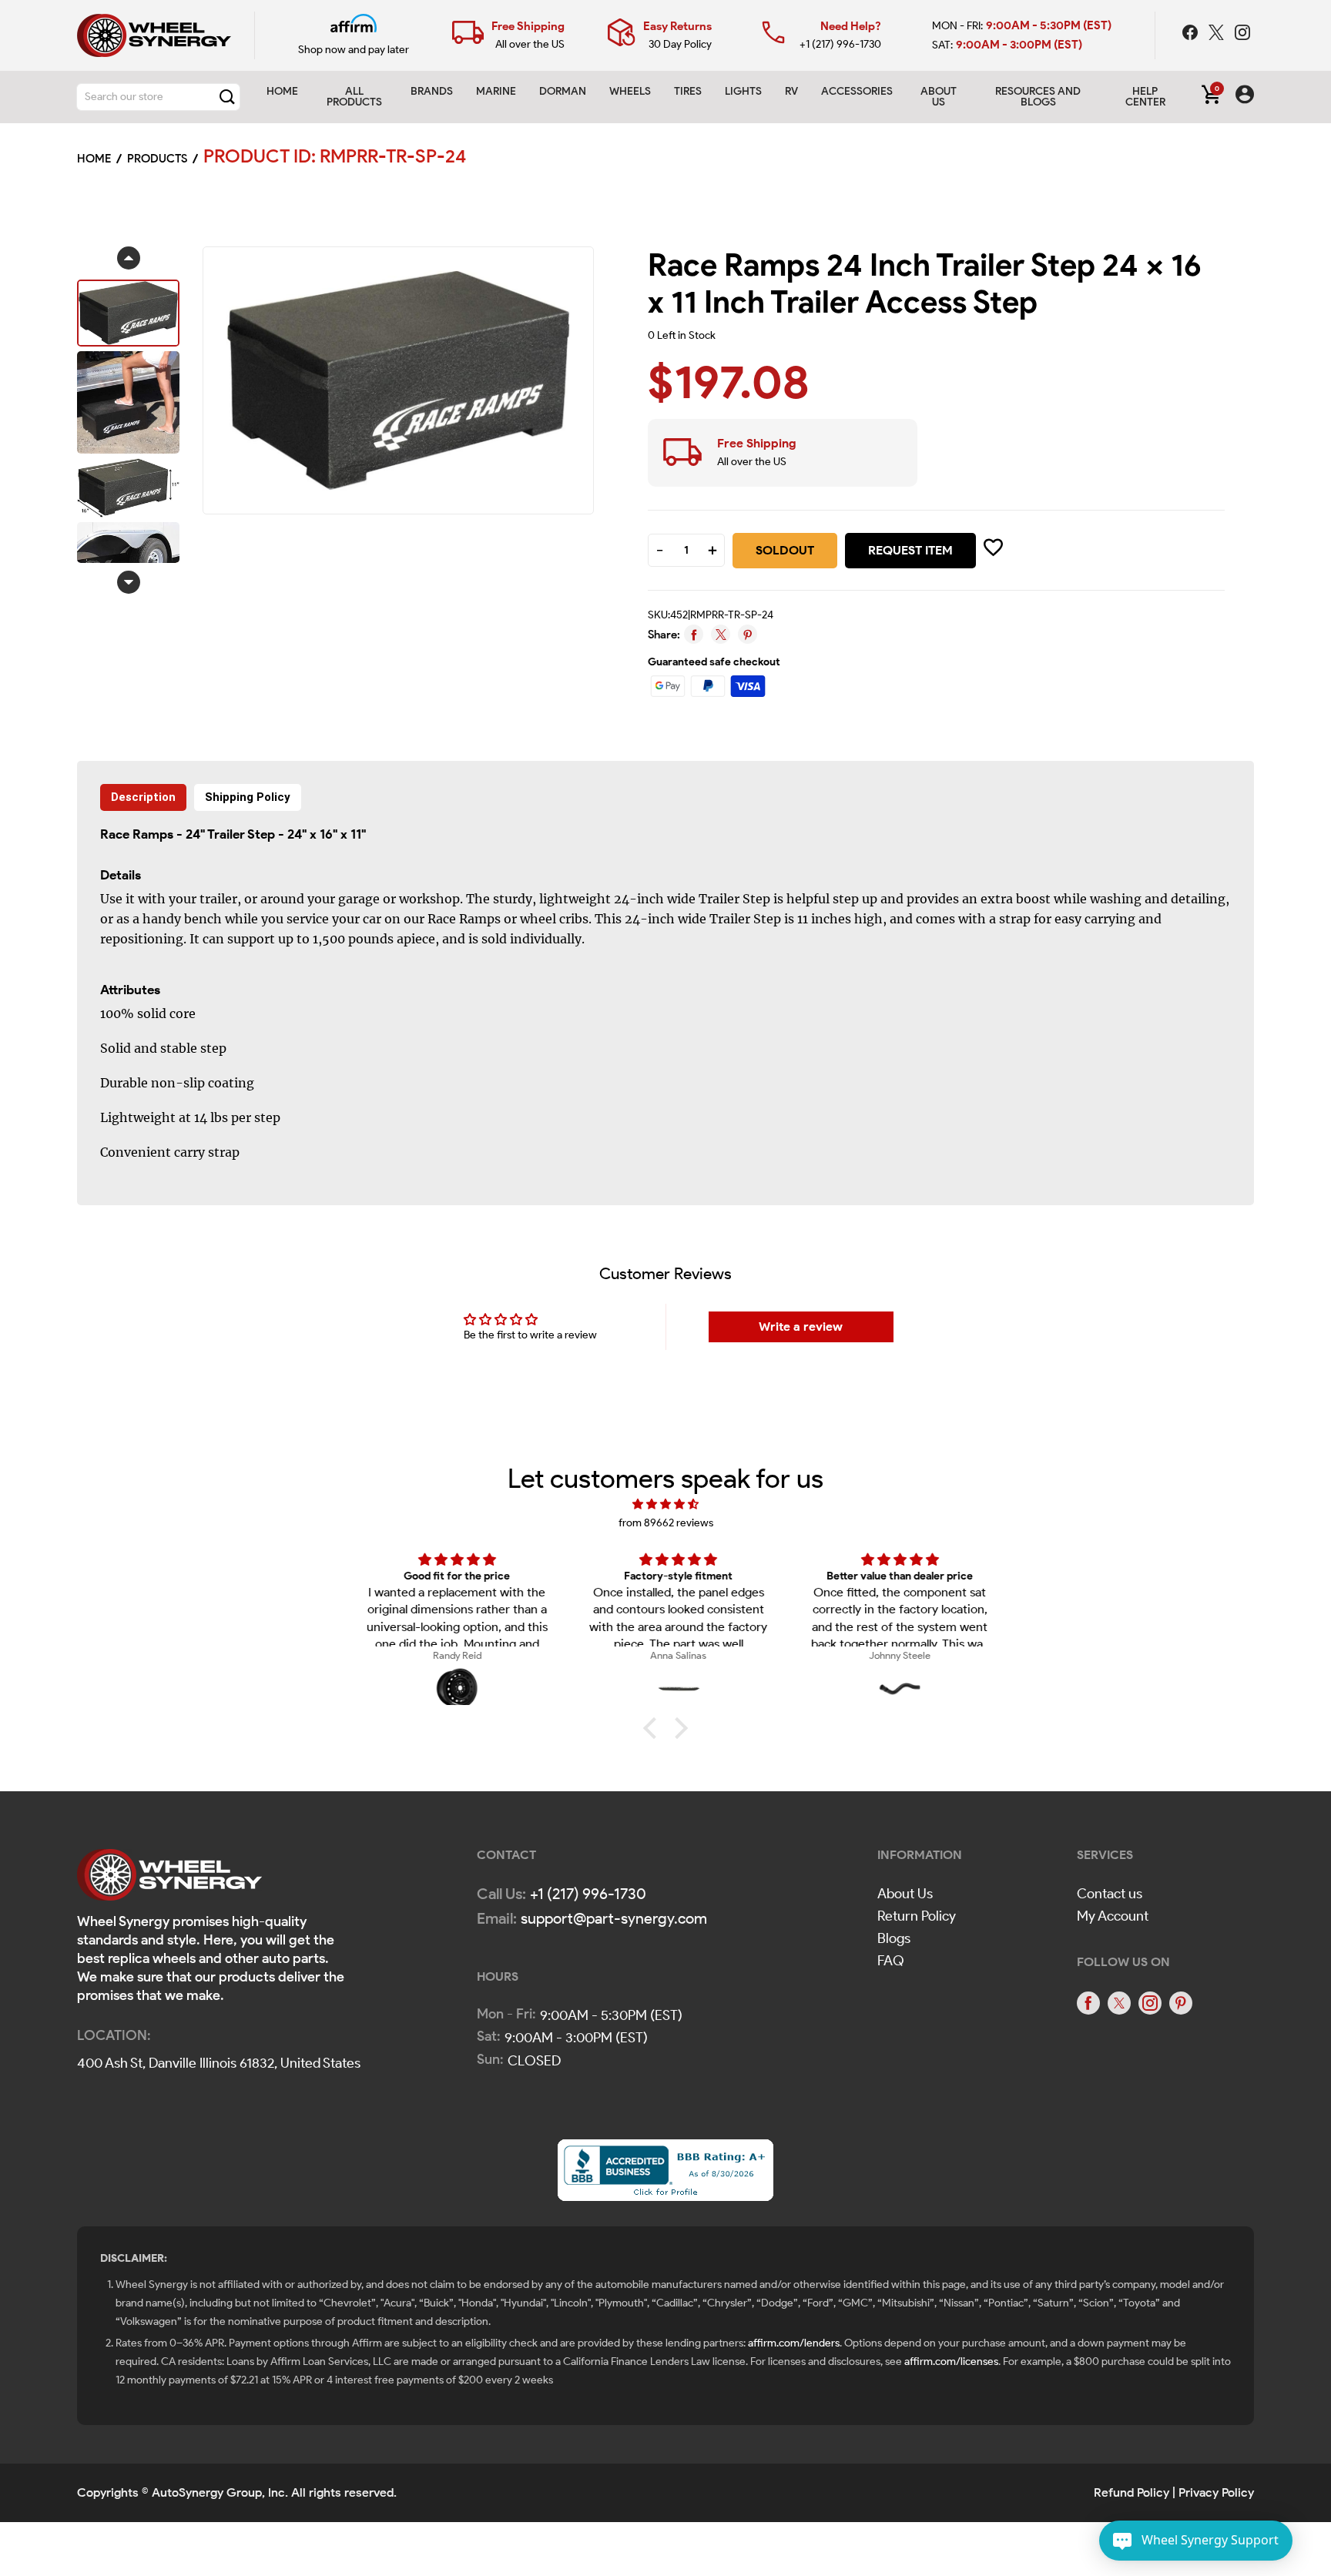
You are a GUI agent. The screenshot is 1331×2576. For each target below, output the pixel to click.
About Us (905, 1894)
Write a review (801, 1327)
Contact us (1110, 1894)
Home (282, 91)
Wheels (630, 91)
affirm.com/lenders (794, 2343)
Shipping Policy (248, 797)
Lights (743, 91)
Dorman (563, 91)
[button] (654, 1728)
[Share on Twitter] (721, 634)
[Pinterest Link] (1181, 2003)
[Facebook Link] (1192, 35)
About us (939, 97)
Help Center (1145, 97)
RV (791, 91)
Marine (496, 91)
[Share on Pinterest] (748, 634)
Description (143, 797)
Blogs (894, 1938)
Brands (432, 91)
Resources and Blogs (1038, 97)
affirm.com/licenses (951, 2362)
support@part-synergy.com (614, 1918)
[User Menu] (1245, 97)
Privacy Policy (1216, 2492)
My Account (1113, 1916)
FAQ (891, 1961)
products (157, 159)
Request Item (910, 550)
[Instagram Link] (1242, 35)
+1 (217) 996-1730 (840, 44)
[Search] (227, 97)
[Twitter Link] (1218, 35)
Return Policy (917, 1916)
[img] (665, 1504)
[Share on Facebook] (694, 634)
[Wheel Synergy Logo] (169, 1879)
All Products (354, 97)
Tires (688, 91)
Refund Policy (1132, 2492)
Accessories (857, 91)
